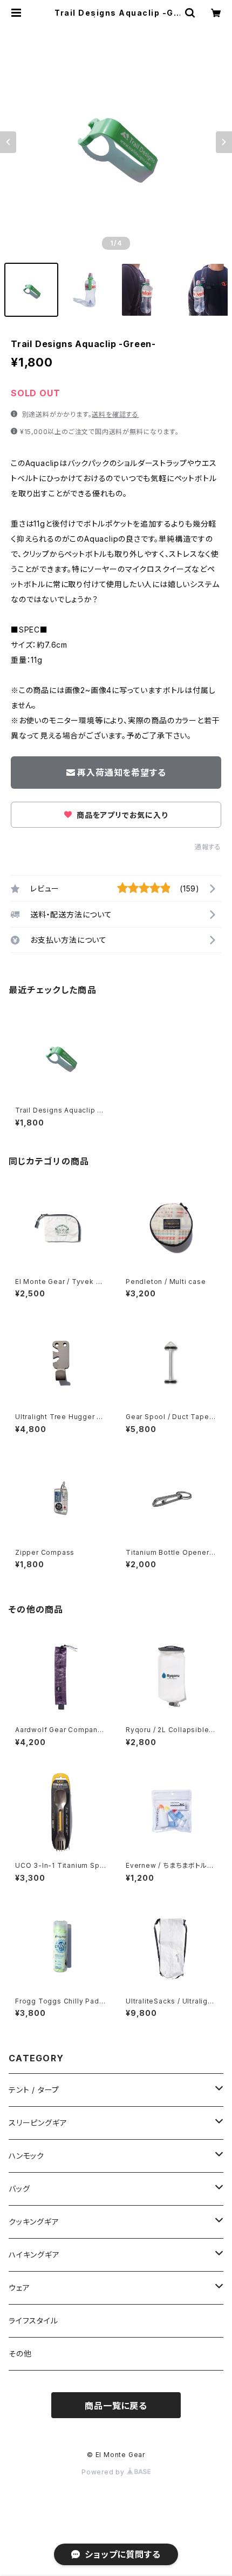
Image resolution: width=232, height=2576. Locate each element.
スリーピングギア (38, 2123)
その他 (20, 2354)
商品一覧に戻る (116, 2406)
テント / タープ (34, 2090)
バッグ (19, 2189)
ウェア (19, 2288)
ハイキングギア (34, 2255)
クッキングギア (34, 2222)
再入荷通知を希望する (121, 773)
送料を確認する (115, 414)
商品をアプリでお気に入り (121, 815)
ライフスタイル (33, 2321)
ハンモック (26, 2156)
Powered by (104, 2472)
